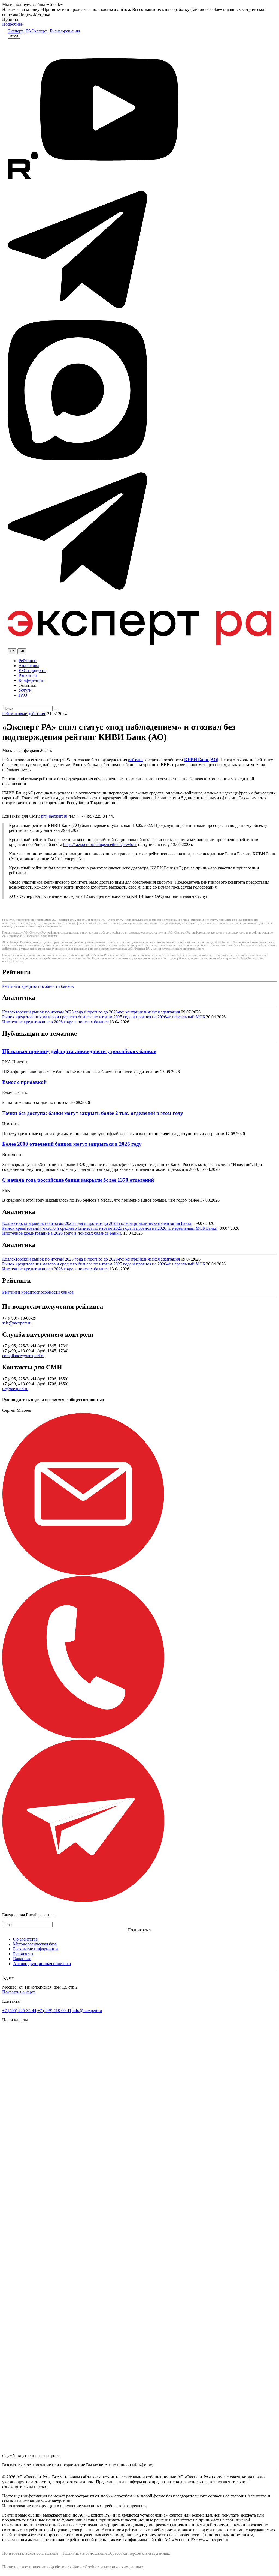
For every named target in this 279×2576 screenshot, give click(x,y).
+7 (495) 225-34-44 (19, 2010)
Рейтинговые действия (24, 714)
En (12, 651)
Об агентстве (25, 1939)
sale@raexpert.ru (17, 1323)
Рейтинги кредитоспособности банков (38, 986)
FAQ (23, 695)
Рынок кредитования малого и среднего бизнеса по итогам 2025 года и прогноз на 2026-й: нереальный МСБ (104, 1017)
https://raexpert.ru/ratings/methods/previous (100, 845)
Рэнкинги (28, 675)
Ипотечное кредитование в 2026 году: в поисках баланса (56, 1022)
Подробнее (12, 24)
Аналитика (29, 666)
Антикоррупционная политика (42, 1964)
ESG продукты (32, 671)
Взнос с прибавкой (24, 1082)
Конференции (31, 680)
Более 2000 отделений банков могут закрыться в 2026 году (72, 1144)
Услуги (25, 690)
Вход (14, 36)
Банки (187, 1223)
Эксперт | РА (19, 31)
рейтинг (136, 760)
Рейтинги (28, 661)
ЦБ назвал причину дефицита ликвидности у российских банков (79, 1051)
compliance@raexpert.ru (23, 1356)
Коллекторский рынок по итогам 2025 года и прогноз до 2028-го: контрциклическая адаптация (92, 1012)
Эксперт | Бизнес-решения (56, 31)
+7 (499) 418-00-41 (54, 2010)
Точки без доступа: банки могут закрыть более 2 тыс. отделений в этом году (93, 1113)
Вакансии (22, 1959)
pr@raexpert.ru (54, 816)
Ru (22, 651)
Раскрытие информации (36, 1949)
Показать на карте (19, 1992)
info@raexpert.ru (87, 2010)
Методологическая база (35, 1944)
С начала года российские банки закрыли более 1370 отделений (78, 1180)
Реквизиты (23, 1954)
